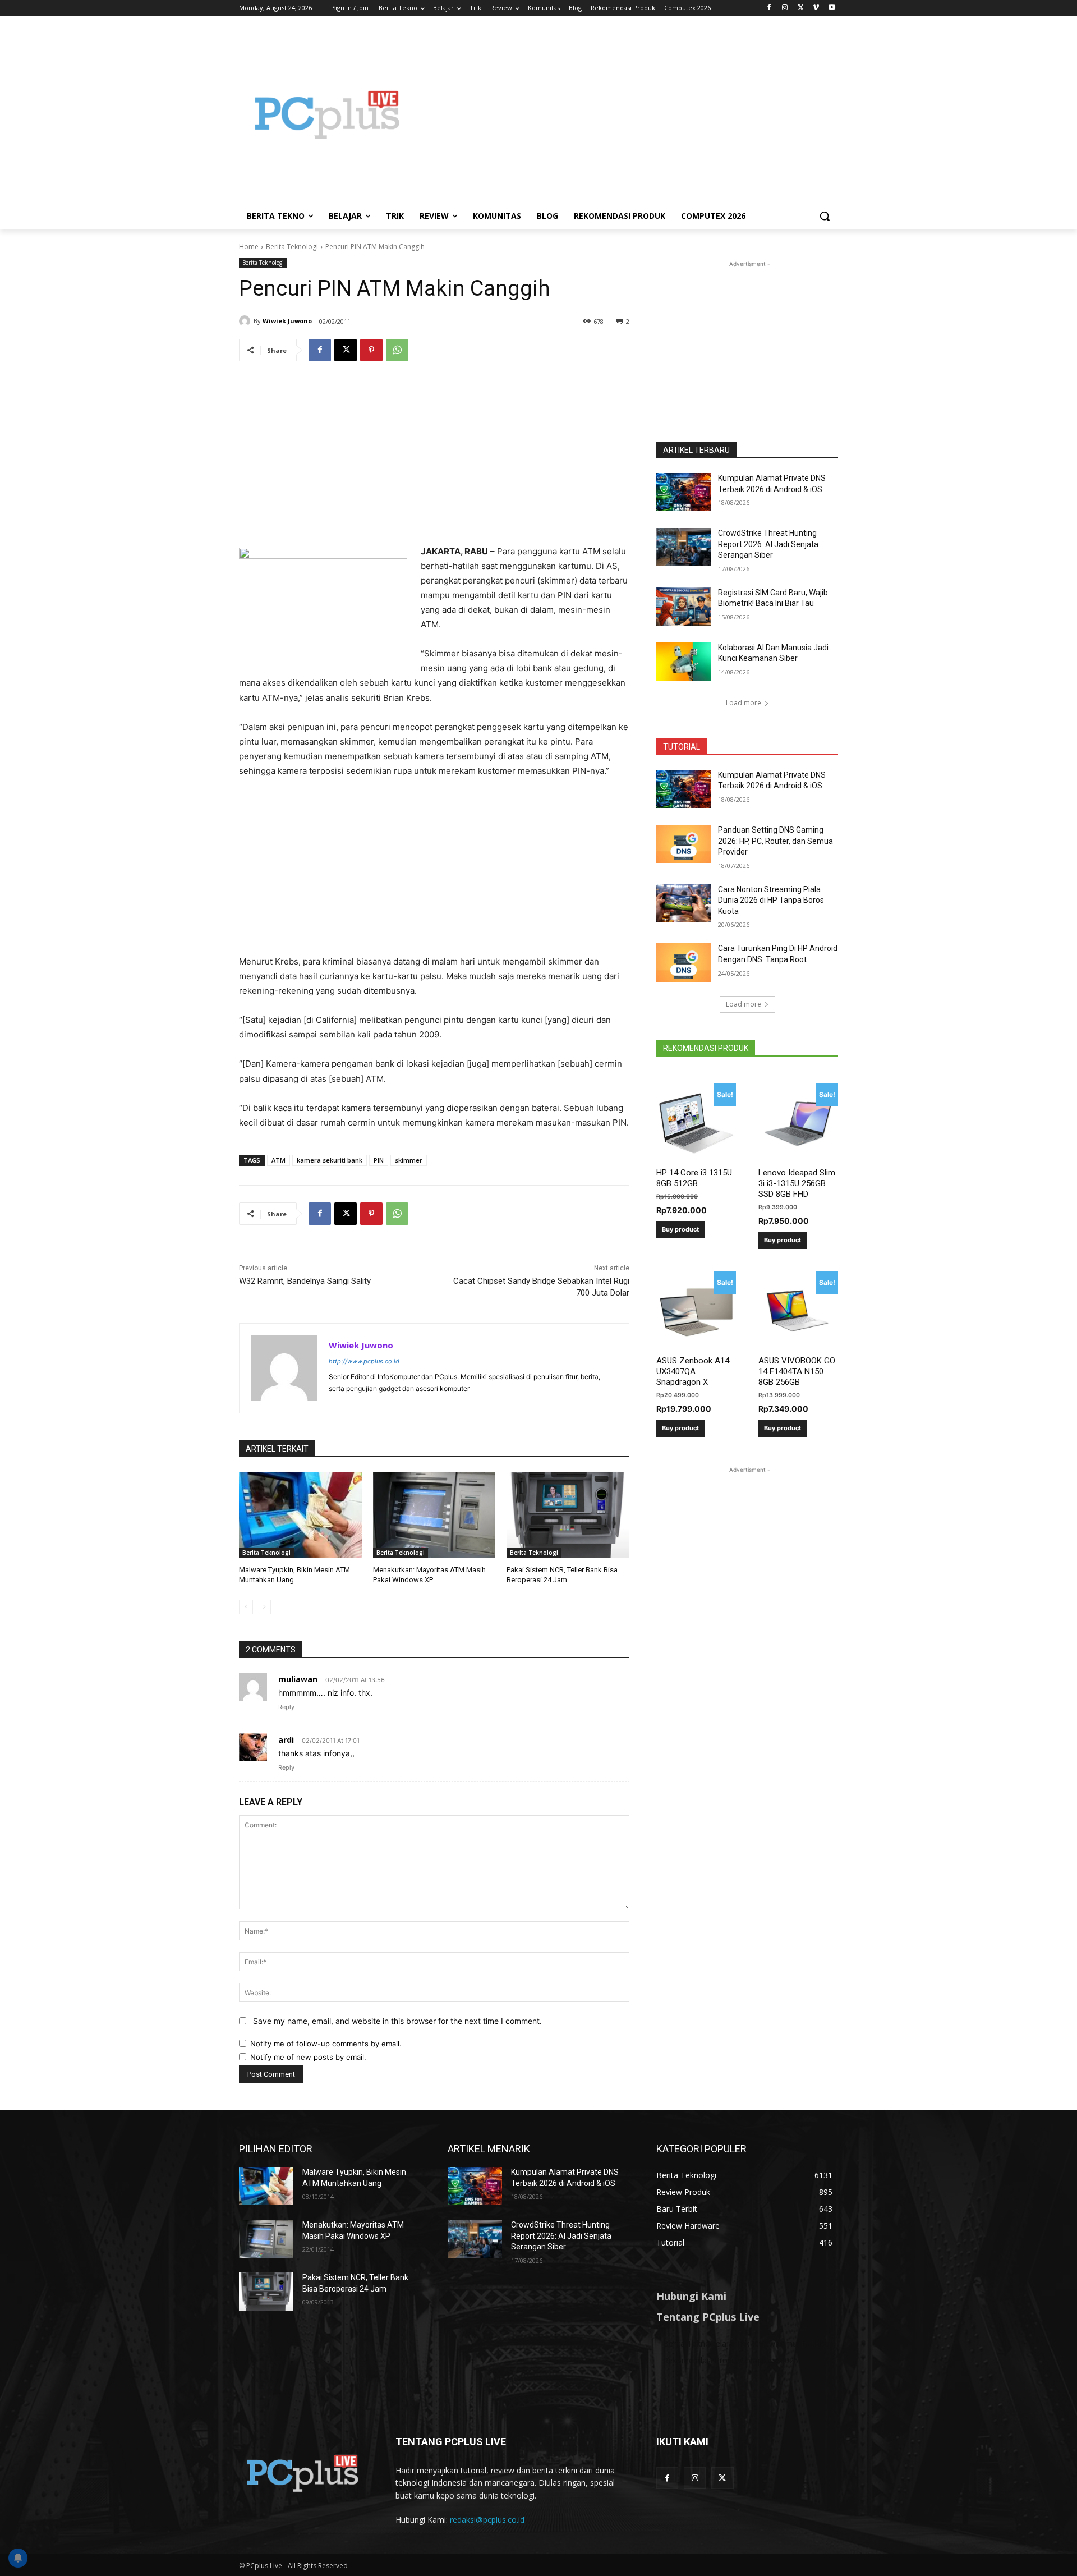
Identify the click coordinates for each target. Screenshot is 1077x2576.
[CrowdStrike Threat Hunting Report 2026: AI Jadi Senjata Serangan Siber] (684, 547)
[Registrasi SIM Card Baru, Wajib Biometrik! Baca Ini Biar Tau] (684, 607)
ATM (279, 1160)
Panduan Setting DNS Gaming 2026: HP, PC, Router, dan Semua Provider (775, 841)
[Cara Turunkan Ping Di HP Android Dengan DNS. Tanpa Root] (684, 962)
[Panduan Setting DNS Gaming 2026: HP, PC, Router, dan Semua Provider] (684, 844)
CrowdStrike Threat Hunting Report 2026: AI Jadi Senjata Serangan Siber (768, 544)
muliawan (298, 1679)
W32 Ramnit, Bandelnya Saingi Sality (305, 1281)
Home (249, 247)
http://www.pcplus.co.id (364, 1361)
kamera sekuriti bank (330, 1160)
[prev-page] (246, 1607)
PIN (379, 1160)
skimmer (409, 1160)
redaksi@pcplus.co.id (487, 2520)
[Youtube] (832, 8)
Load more (744, 703)
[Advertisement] (628, 114)
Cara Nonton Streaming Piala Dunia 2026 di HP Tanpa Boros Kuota (771, 900)
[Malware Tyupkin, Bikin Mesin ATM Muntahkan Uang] (300, 1515)
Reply (286, 1707)
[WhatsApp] (397, 350)
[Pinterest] (371, 350)
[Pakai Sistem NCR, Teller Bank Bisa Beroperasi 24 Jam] (568, 1515)
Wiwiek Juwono (287, 321)
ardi (286, 1740)
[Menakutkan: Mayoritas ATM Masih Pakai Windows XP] (434, 1515)
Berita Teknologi (292, 247)
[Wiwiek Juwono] (246, 321)
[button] (825, 216)
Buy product (680, 1229)
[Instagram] (785, 8)
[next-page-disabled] (264, 1607)
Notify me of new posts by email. (308, 2057)
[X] (801, 8)
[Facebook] (769, 8)
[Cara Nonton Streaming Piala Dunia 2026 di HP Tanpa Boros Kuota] (684, 903)
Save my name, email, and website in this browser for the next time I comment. (397, 2021)
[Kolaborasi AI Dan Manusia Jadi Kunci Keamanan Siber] (684, 662)
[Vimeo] (816, 8)
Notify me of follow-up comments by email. (326, 2044)
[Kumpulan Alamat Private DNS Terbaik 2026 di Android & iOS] (684, 492)
